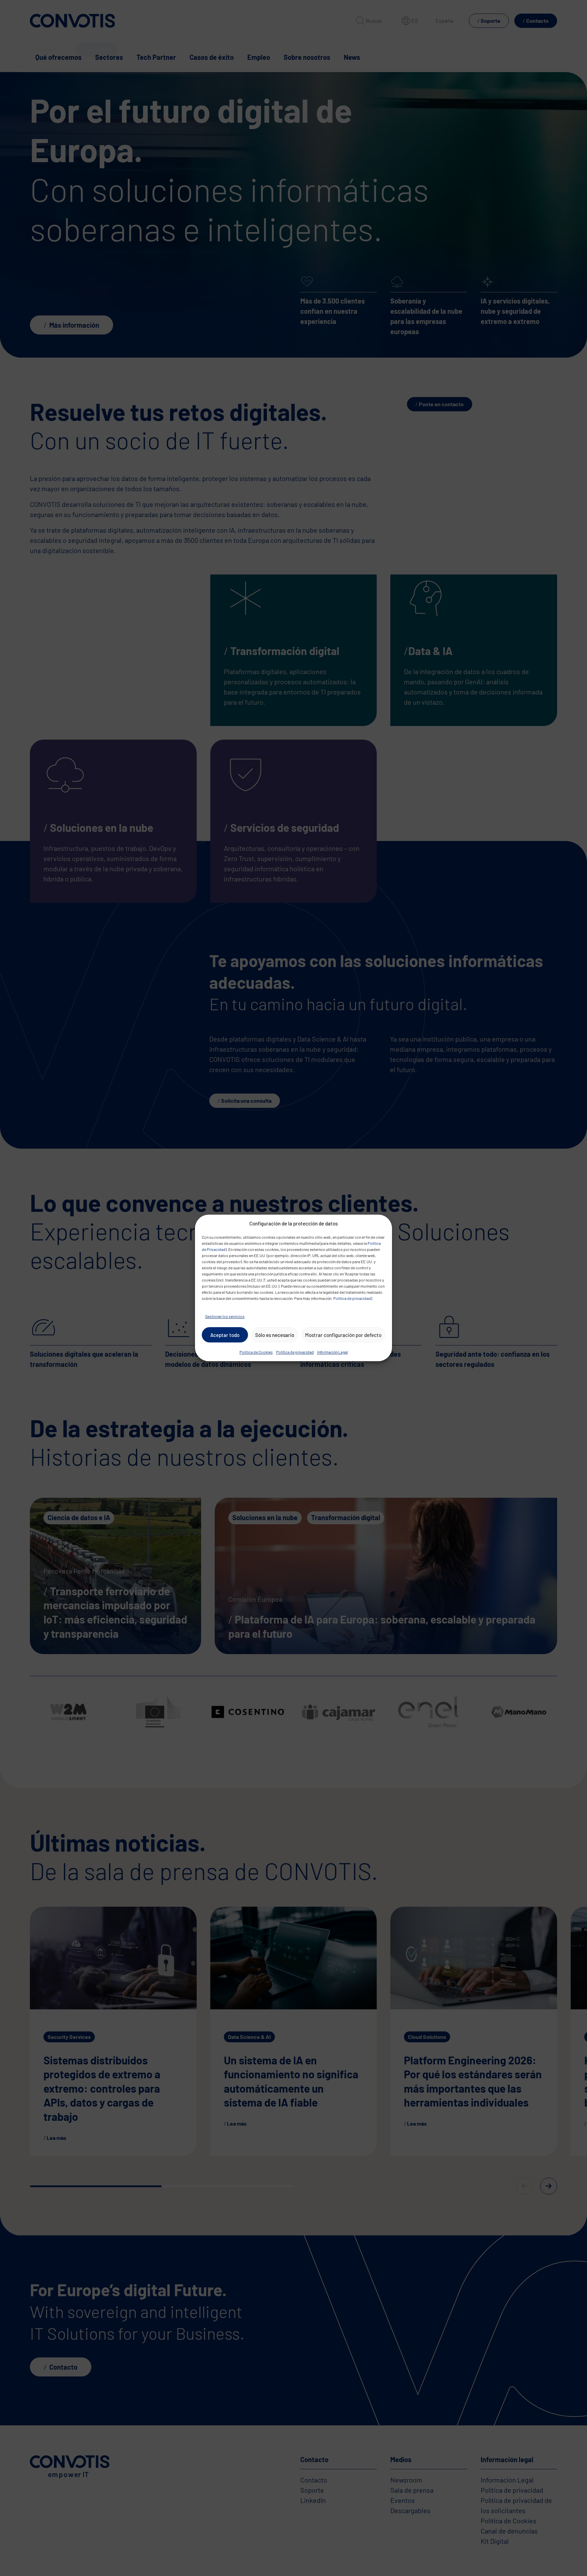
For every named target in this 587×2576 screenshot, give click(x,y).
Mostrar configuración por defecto (343, 1335)
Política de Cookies (256, 1352)
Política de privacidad (352, 1299)
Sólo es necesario (275, 1335)
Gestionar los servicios (225, 1317)
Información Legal (333, 1352)
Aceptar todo (225, 1335)
